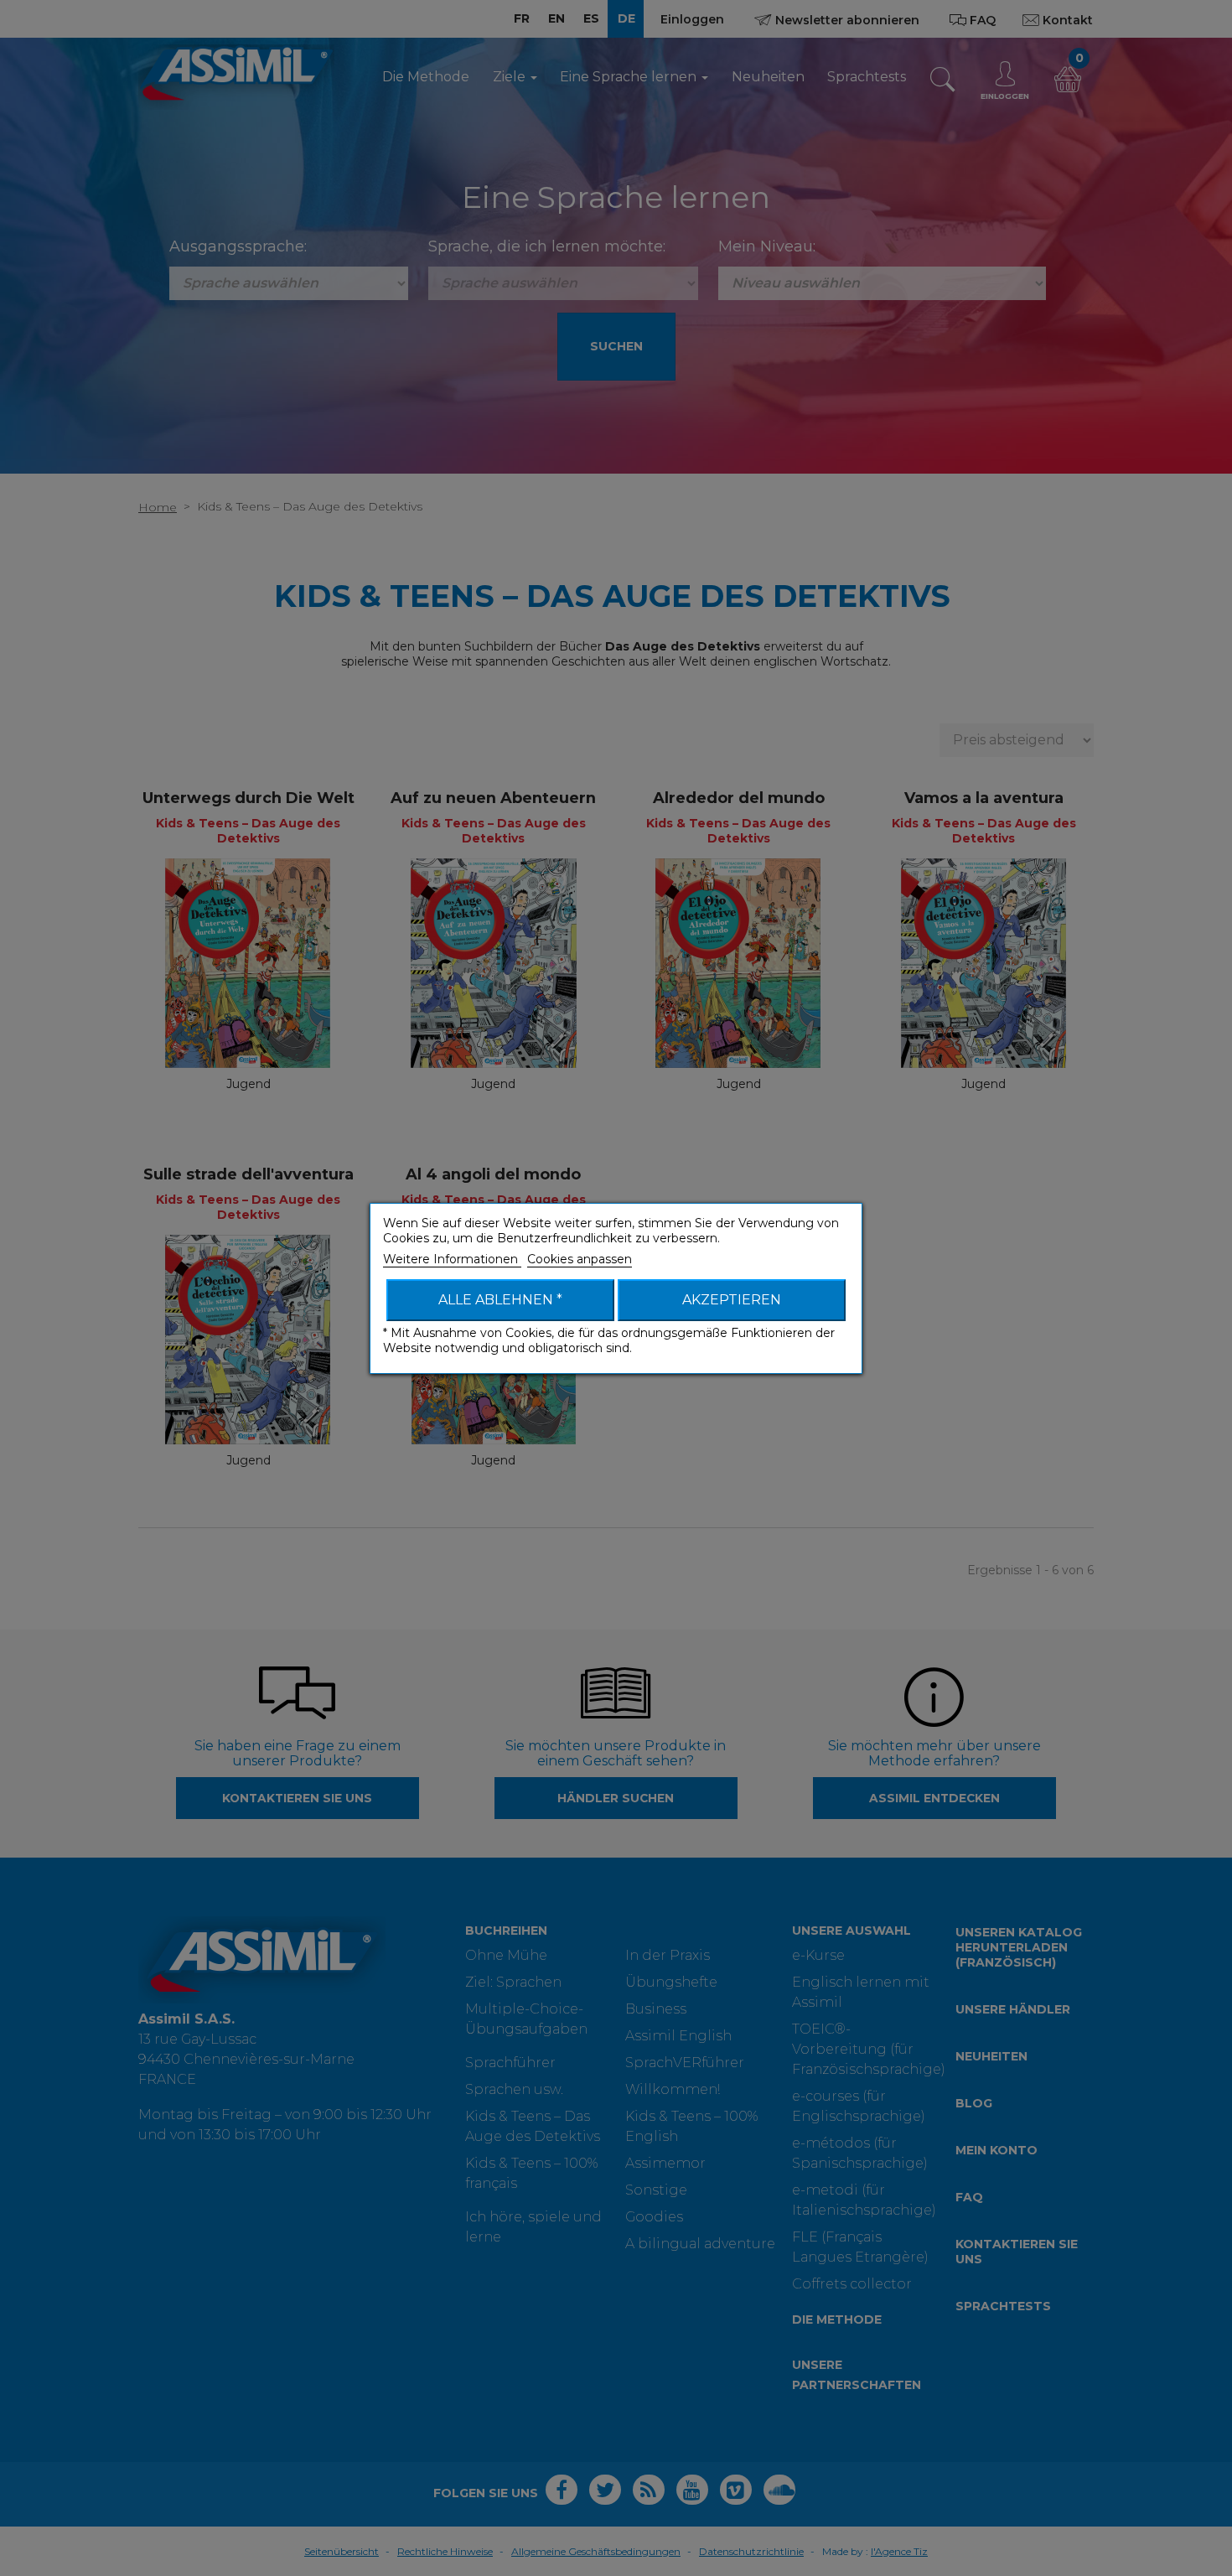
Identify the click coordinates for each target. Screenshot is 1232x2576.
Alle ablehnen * (500, 1300)
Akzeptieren (732, 1300)
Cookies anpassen (580, 1259)
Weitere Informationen (452, 1259)
